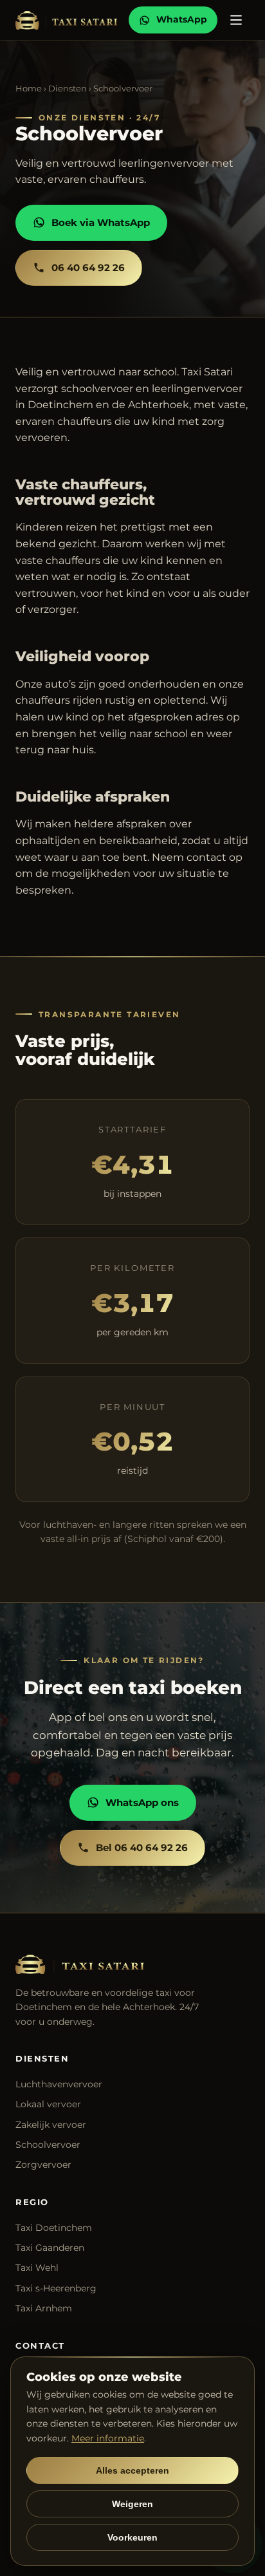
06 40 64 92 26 (88, 268)
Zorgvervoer (43, 2165)
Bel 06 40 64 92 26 (142, 1847)
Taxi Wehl (37, 2268)
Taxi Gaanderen (50, 2248)
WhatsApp (182, 19)
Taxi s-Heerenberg (56, 2288)
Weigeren (132, 2504)
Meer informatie (108, 2438)
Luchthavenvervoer (59, 2084)
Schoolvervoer (48, 2145)
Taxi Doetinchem (54, 2228)
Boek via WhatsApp (101, 222)
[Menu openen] (236, 20)
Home (29, 88)
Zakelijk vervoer (51, 2125)
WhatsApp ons (142, 1802)
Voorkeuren (132, 2537)
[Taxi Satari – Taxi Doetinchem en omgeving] (66, 20)
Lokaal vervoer (48, 2104)
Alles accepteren (132, 2470)
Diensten (68, 88)
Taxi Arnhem (44, 2308)
